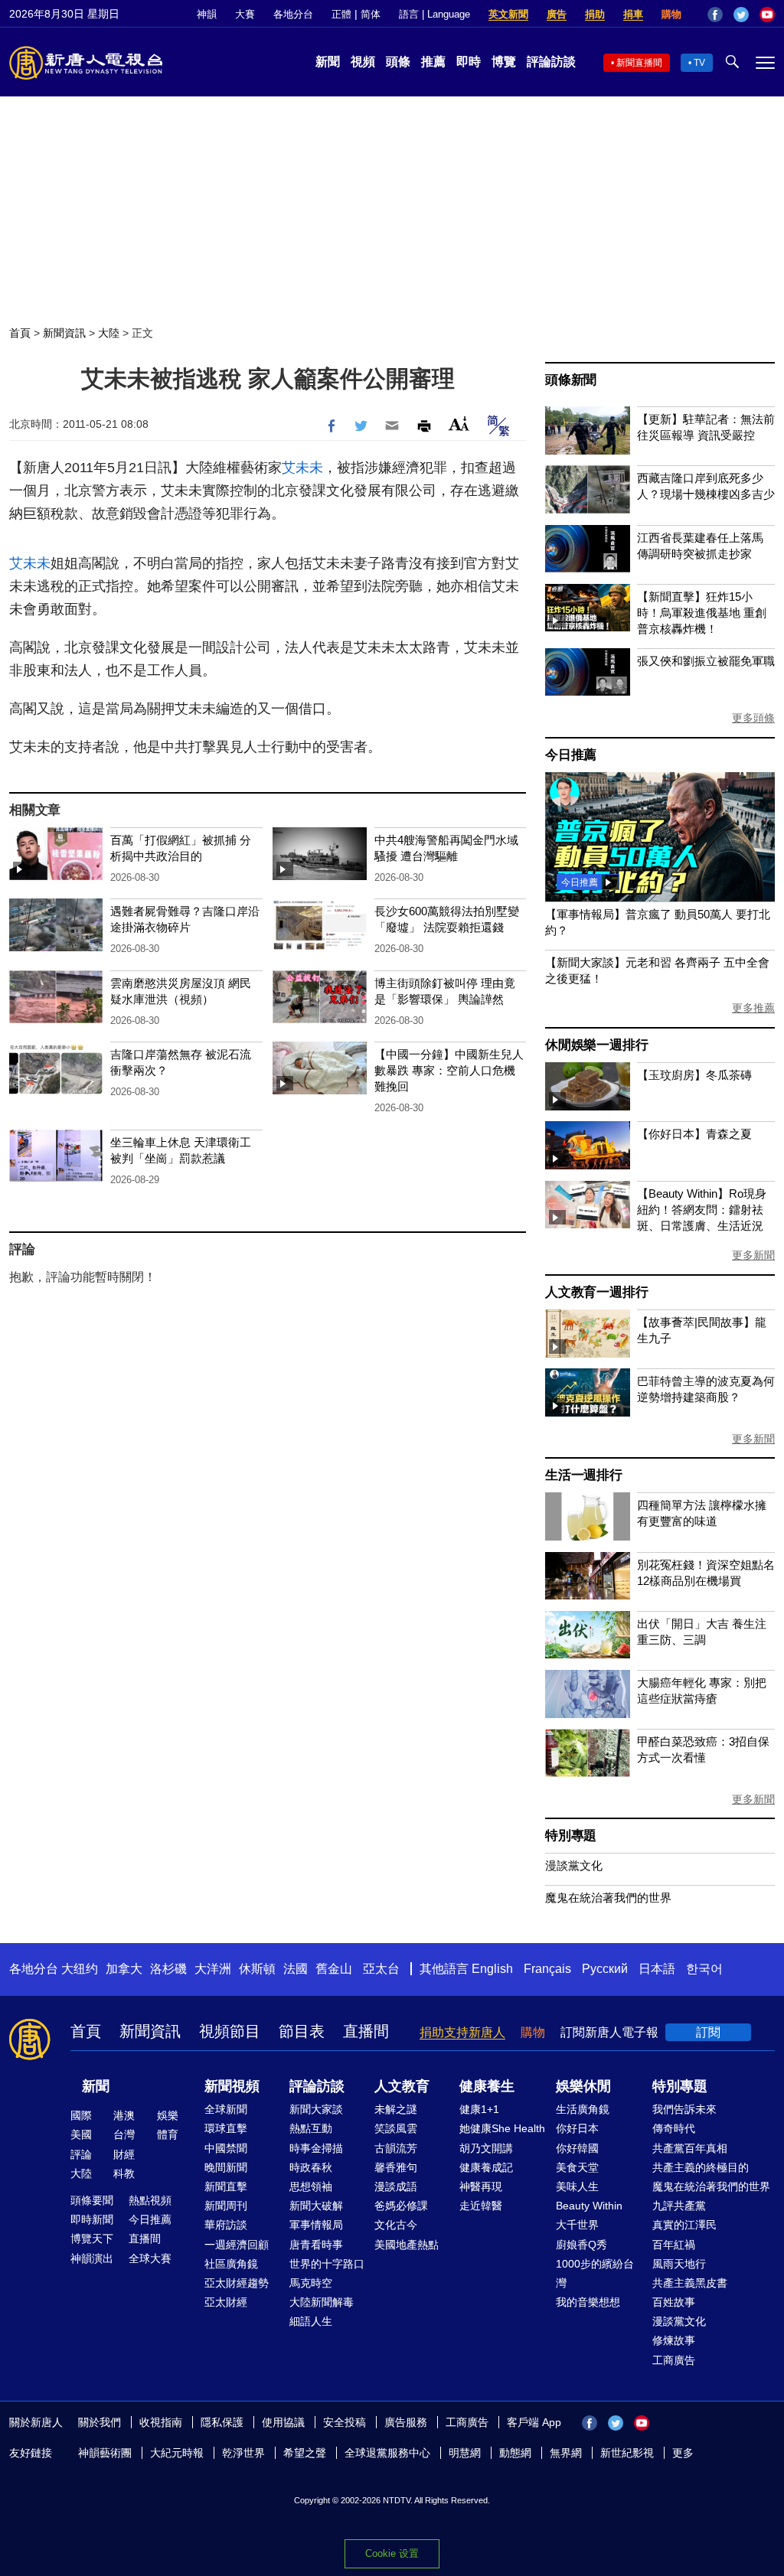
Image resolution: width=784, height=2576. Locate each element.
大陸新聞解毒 (322, 2302)
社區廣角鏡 (231, 2264)
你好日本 (577, 2128)
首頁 (20, 333)
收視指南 (161, 2422)
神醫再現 (481, 2186)
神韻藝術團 (105, 2453)
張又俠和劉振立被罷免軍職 (706, 661)
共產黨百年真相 (690, 2148)
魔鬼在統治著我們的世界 (608, 1898)
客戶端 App (534, 2422)
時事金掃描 (316, 2148)
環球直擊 (226, 2128)
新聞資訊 (64, 333)
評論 (81, 2154)
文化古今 (396, 2225)
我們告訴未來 (684, 2109)
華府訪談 (226, 2225)
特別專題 (571, 1836)
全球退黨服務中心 (387, 2453)
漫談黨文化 (574, 1865)
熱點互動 (311, 2128)
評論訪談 (551, 62)
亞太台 (381, 1969)
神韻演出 (92, 2258)
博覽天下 (92, 2239)
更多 (683, 2453)
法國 (296, 1969)
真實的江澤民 (684, 2225)
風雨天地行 (679, 2264)
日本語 (657, 1969)
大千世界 (577, 2225)
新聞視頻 (232, 2086)
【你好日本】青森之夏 (694, 1134)
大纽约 (80, 1969)
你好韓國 (577, 2148)
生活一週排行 (584, 1475)
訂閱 (708, 2032)
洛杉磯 (168, 1969)
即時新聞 (92, 2219)
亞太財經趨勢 (237, 2283)
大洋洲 (213, 1969)
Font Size (459, 424)
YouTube (767, 15)
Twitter (741, 15)
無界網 (566, 2453)
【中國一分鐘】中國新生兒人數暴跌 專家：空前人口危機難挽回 (449, 1070)
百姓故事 (674, 2302)
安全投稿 (345, 2422)
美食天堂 (577, 2167)
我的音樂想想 (588, 2302)
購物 (671, 14)
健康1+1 (479, 2109)
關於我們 (100, 2422)
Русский (605, 1969)
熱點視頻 (150, 2200)
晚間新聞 (226, 2167)
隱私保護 (222, 2422)
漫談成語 (396, 2186)
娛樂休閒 (583, 2086)
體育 (168, 2134)
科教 (124, 2173)
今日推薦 (571, 755)
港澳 (124, 2115)
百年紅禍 (674, 2245)
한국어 (704, 1969)
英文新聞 (508, 14)
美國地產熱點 (407, 2245)
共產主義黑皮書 (690, 2283)
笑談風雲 (396, 2128)
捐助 (595, 14)
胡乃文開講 (486, 2148)
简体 (371, 14)
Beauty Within (589, 2206)
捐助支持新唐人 (462, 2032)
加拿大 (124, 1969)
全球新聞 (226, 2109)
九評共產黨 (679, 2206)
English (492, 1969)
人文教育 (402, 2086)
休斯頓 (257, 1969)
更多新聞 (753, 1255)
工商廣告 (674, 2360)
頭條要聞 (92, 2200)
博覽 (504, 62)
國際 (81, 2115)
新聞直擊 (226, 2186)
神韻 (207, 14)
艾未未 (302, 468)
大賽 (245, 14)
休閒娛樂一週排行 (596, 1045)
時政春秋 (311, 2167)
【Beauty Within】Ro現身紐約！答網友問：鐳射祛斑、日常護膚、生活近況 (702, 1210)
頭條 (398, 62)
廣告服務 (406, 2422)
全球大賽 (150, 2258)
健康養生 (487, 2086)
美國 (81, 2134)
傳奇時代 (674, 2128)
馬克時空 (311, 2283)
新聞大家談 (316, 2109)
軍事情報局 (316, 2225)
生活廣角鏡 (583, 2109)
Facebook (715, 15)
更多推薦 (753, 1008)
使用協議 (283, 2422)
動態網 (515, 2453)
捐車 (633, 14)
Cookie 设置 (392, 2553)
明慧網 (465, 2453)
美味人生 (577, 2186)
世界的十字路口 (327, 2264)
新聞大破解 (316, 2206)
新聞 (328, 62)
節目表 (302, 2031)
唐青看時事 (316, 2245)
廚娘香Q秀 (581, 2245)
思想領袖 (311, 2186)
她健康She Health (502, 2128)
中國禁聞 (226, 2148)
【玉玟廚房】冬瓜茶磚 (694, 1075)
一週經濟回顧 (237, 2245)
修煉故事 (674, 2340)
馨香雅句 (396, 2167)
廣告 (557, 14)
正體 (341, 14)
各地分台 (293, 14)
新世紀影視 (627, 2453)
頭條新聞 (571, 380)
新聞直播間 (639, 63)
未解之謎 (396, 2109)
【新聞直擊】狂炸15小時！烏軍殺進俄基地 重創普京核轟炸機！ (702, 613)
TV (699, 63)
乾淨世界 (243, 2453)
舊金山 (334, 1969)
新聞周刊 (226, 2206)
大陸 (109, 333)
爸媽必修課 (401, 2206)
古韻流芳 (396, 2148)
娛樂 (168, 2115)
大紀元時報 (177, 2453)
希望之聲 (305, 2453)
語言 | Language (434, 14)
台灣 (124, 2134)
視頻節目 (230, 2031)
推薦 (433, 62)
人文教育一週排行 (596, 1292)
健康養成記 (486, 2167)
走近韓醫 (481, 2206)
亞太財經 (226, 2302)
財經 (124, 2154)
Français (547, 1969)
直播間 (366, 2031)
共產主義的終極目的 (701, 2167)
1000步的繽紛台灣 (595, 2273)
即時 (469, 62)
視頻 (363, 62)
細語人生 (311, 2321)
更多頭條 (753, 718)
